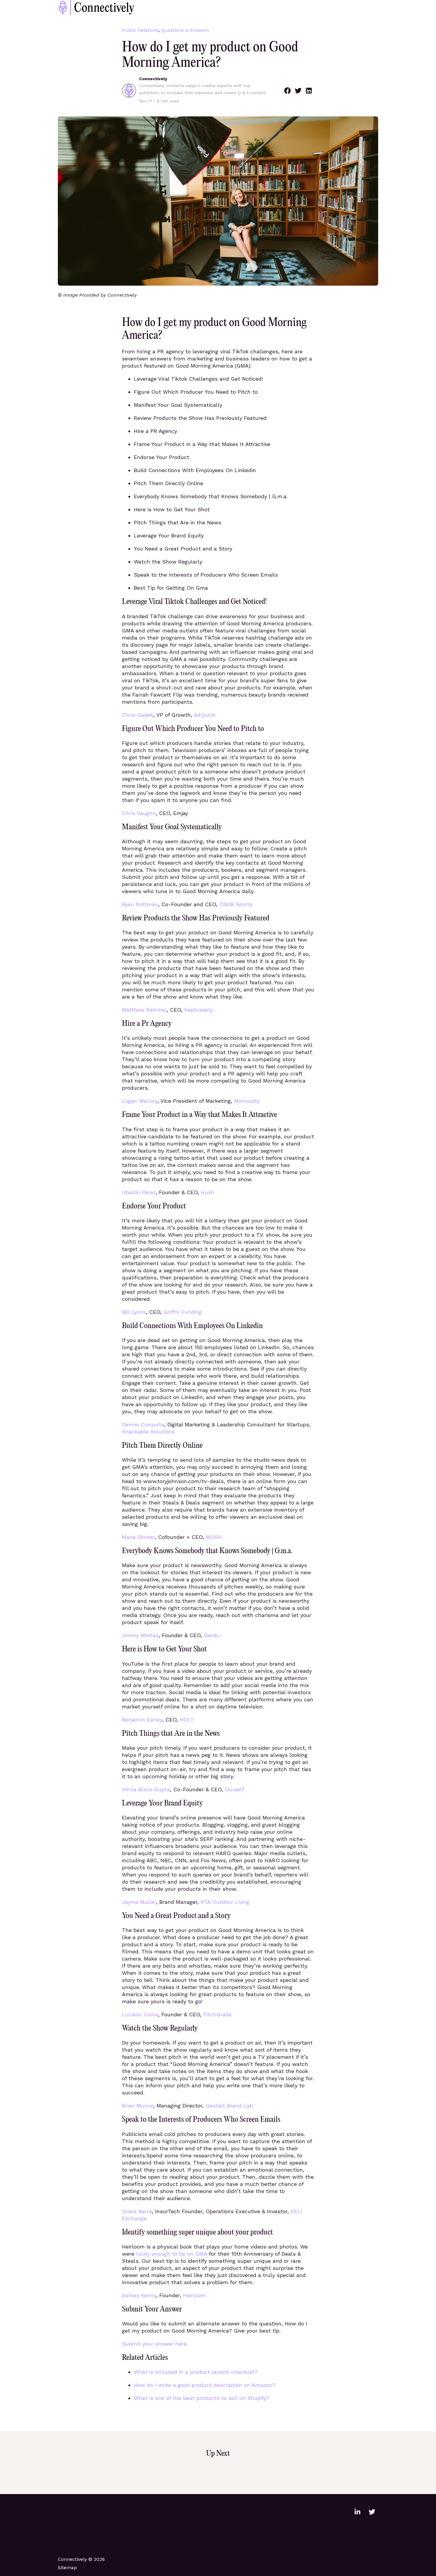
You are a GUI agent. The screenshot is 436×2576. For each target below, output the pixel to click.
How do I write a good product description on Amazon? (205, 2385)
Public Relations (140, 30)
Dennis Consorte (143, 1424)
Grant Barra (137, 2211)
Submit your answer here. (155, 2344)
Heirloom (194, 2295)
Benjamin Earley (142, 1720)
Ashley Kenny (139, 2295)
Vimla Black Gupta (146, 1789)
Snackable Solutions (148, 1432)
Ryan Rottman (140, 904)
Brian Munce (138, 2106)
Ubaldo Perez (139, 1192)
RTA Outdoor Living (225, 1902)
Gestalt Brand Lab (229, 2106)
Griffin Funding (183, 1312)
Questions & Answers (185, 30)
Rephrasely (198, 1010)
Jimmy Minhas (140, 1635)
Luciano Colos (140, 2014)
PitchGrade (217, 2014)
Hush (207, 1192)
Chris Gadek (138, 715)
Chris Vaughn (139, 813)
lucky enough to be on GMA (172, 2254)
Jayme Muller (139, 1902)
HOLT (187, 1720)
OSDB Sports (236, 904)
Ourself (234, 1789)
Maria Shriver (138, 1537)
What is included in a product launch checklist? (196, 2372)
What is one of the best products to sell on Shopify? (202, 2398)
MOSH (214, 1537)
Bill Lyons (134, 1312)
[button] (287, 91)
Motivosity (247, 1101)
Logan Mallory (140, 1101)
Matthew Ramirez (144, 1010)
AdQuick (204, 715)
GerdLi (212, 1635)
